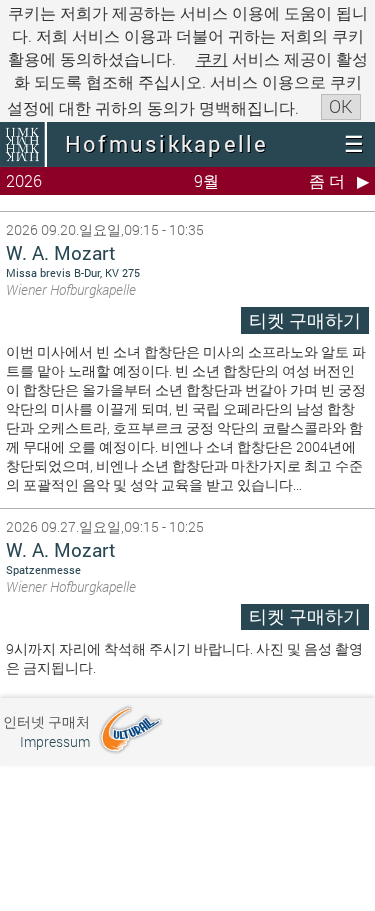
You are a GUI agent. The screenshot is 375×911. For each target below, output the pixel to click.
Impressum (55, 741)
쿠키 (212, 58)
